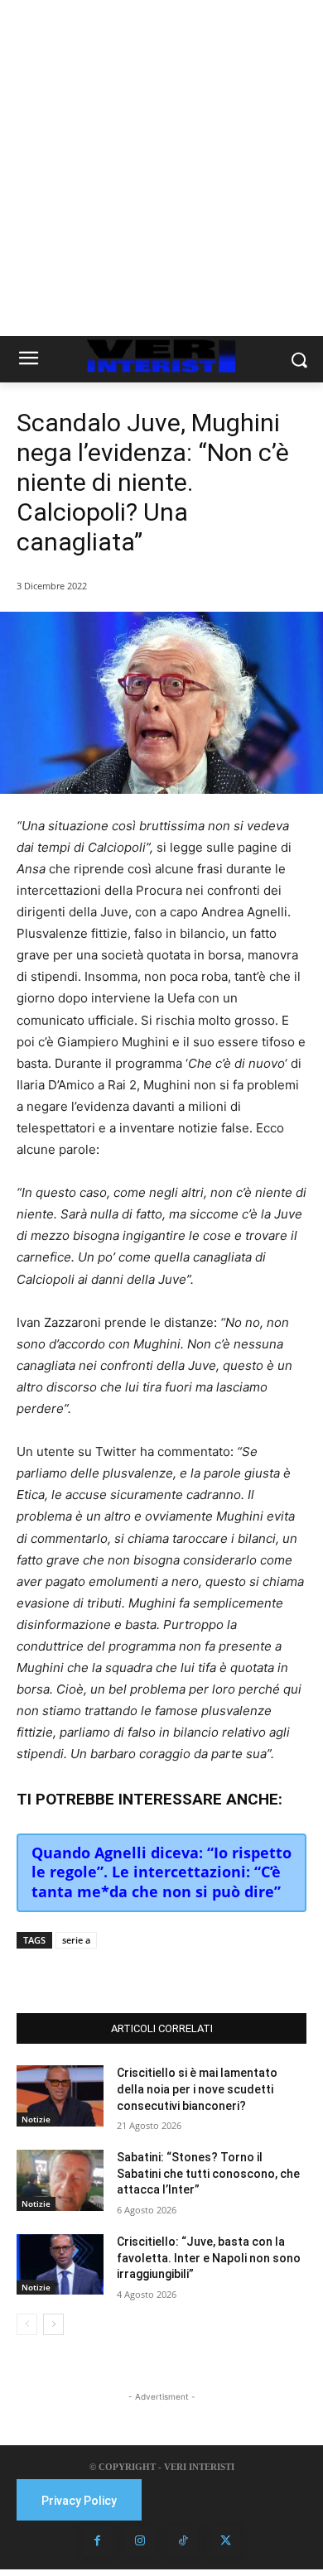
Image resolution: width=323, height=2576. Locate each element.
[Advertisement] (161, 168)
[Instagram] (140, 2541)
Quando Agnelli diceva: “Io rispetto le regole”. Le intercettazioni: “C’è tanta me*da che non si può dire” (161, 1872)
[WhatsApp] (161, 1972)
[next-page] (53, 2324)
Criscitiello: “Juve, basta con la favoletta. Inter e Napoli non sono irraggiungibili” (209, 2258)
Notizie (36, 2119)
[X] (123, 1972)
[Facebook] (85, 1972)
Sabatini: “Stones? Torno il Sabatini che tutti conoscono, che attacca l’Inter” (208, 2173)
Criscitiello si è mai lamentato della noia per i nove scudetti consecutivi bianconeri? (197, 2089)
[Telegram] (200, 1972)
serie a (76, 1940)
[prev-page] (27, 2324)
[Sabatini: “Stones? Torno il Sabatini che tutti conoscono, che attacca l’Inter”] (60, 2180)
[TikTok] (183, 2541)
